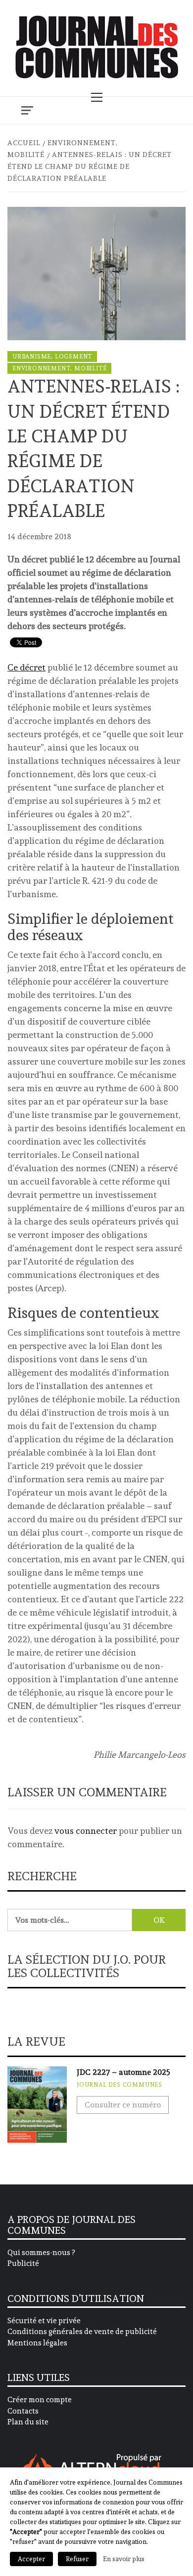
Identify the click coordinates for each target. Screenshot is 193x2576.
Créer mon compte (40, 2400)
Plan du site (28, 2422)
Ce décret (26, 667)
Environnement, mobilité (59, 368)
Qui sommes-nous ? (41, 2253)
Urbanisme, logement (52, 357)
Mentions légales (37, 2343)
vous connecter (86, 1831)
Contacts (23, 2411)
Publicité (23, 2263)
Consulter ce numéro (123, 2105)
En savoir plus (124, 2559)
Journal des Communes (120, 2085)
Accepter (31, 2559)
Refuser (77, 2559)
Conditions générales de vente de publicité (82, 2332)
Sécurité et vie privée (44, 2321)
